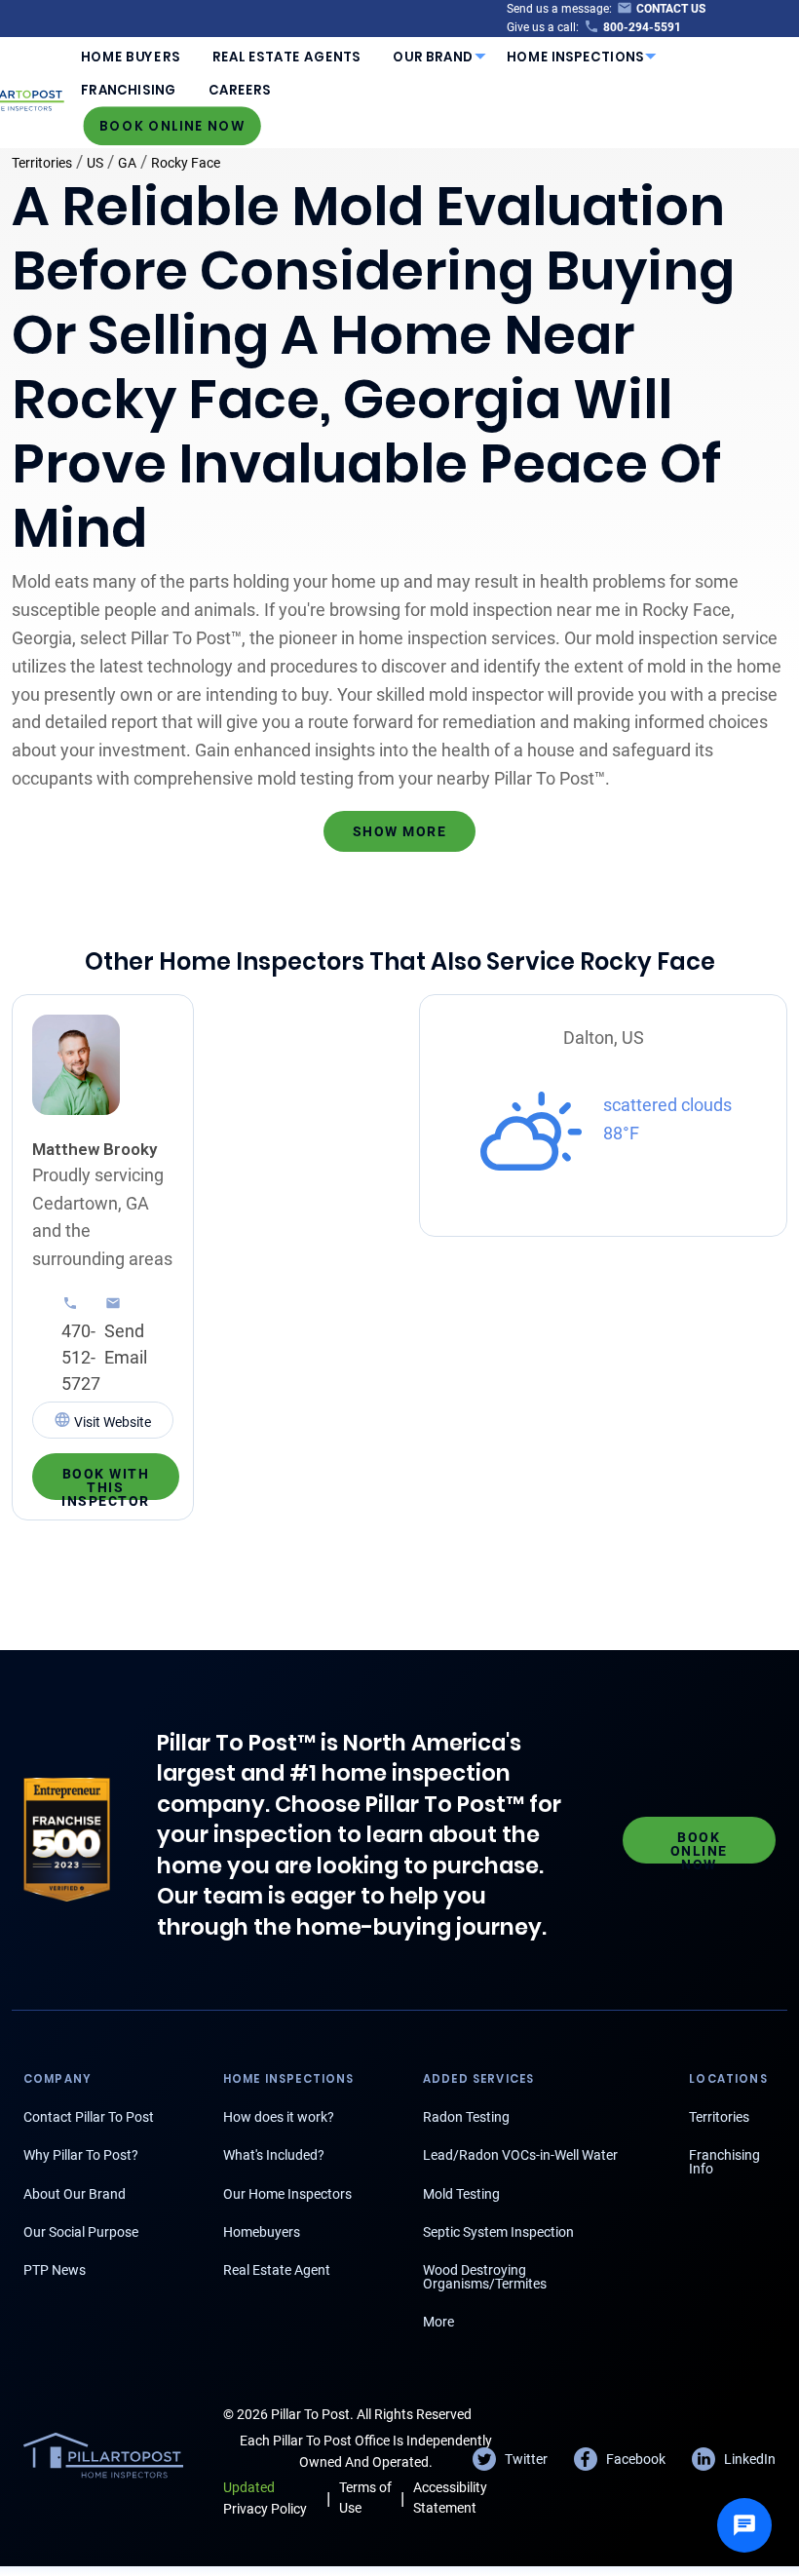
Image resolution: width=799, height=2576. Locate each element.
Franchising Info (724, 2162)
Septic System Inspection (498, 2232)
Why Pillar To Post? (81, 2155)
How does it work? (279, 2117)
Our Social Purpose (81, 2232)
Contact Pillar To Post (89, 2117)
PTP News (55, 2270)
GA (127, 163)
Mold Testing (461, 2194)
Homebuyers (262, 2232)
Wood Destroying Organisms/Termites (485, 2277)
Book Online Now (172, 125)
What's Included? (274, 2155)
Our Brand (433, 57)
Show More (400, 831)
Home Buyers (130, 57)
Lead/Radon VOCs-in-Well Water (520, 2155)
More (438, 2322)
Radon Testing (466, 2117)
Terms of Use (365, 2498)
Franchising (128, 90)
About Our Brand (75, 2194)
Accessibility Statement (450, 2498)
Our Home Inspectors (287, 2194)
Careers (240, 90)
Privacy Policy (265, 2498)
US (95, 163)
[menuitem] (131, 57)
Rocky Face (186, 163)
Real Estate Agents (286, 57)
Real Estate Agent (277, 2270)
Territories (42, 163)
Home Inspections (576, 57)
